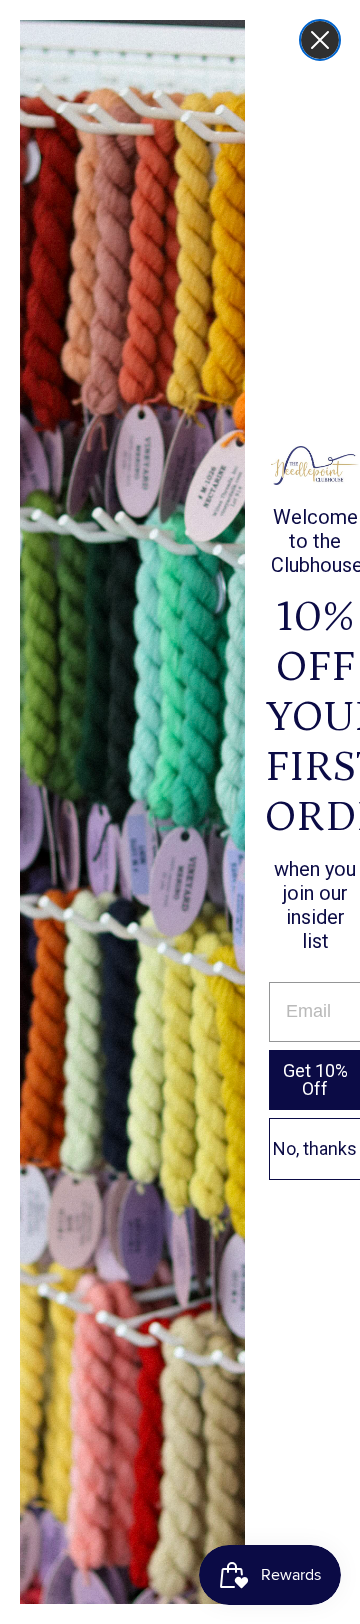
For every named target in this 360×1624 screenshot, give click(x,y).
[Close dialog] (320, 40)
